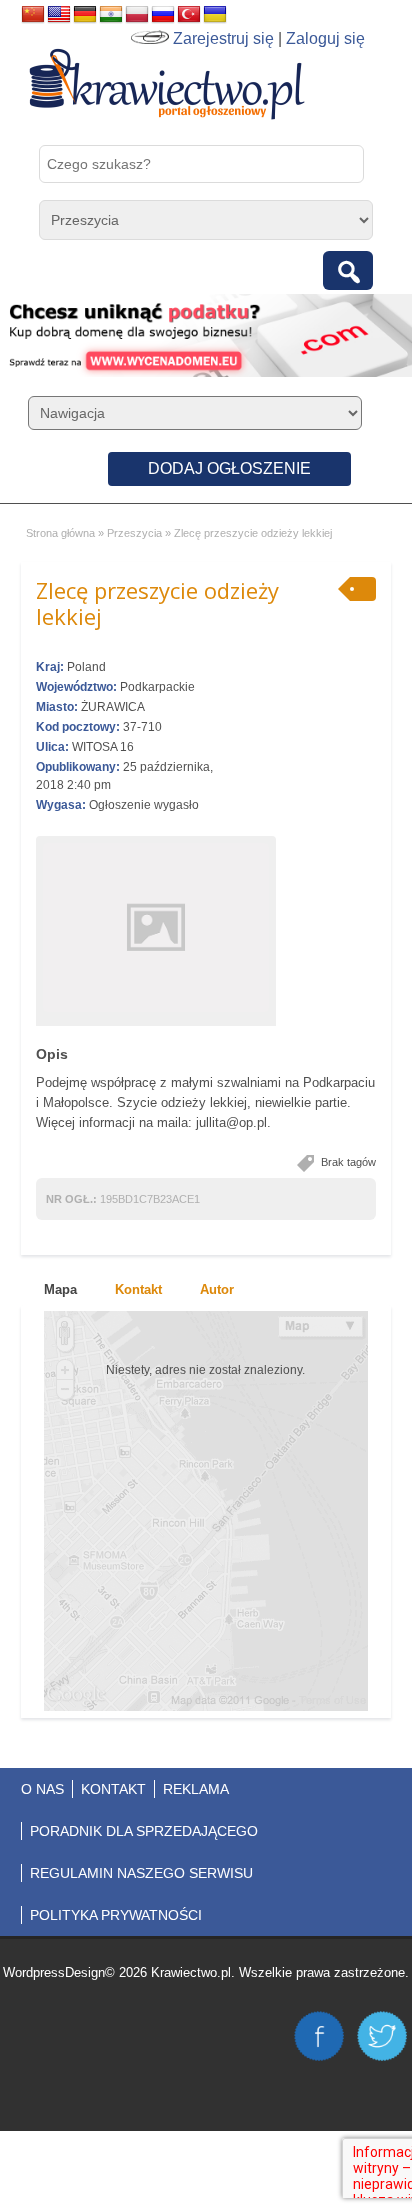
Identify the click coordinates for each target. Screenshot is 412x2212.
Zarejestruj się (223, 38)
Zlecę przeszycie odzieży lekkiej (157, 603)
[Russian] (163, 15)
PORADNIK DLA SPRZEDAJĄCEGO (144, 1831)
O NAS (42, 1789)
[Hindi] (111, 15)
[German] (85, 15)
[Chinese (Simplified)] (33, 15)
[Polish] (137, 15)
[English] (59, 15)
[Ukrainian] (215, 15)
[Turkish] (189, 15)
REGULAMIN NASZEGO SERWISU (141, 1873)
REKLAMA (196, 1789)
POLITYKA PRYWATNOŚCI (116, 1915)
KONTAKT (113, 1789)
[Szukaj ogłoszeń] (348, 270)
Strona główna (60, 533)
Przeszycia (134, 533)
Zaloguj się (325, 38)
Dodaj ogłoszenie (229, 468)
